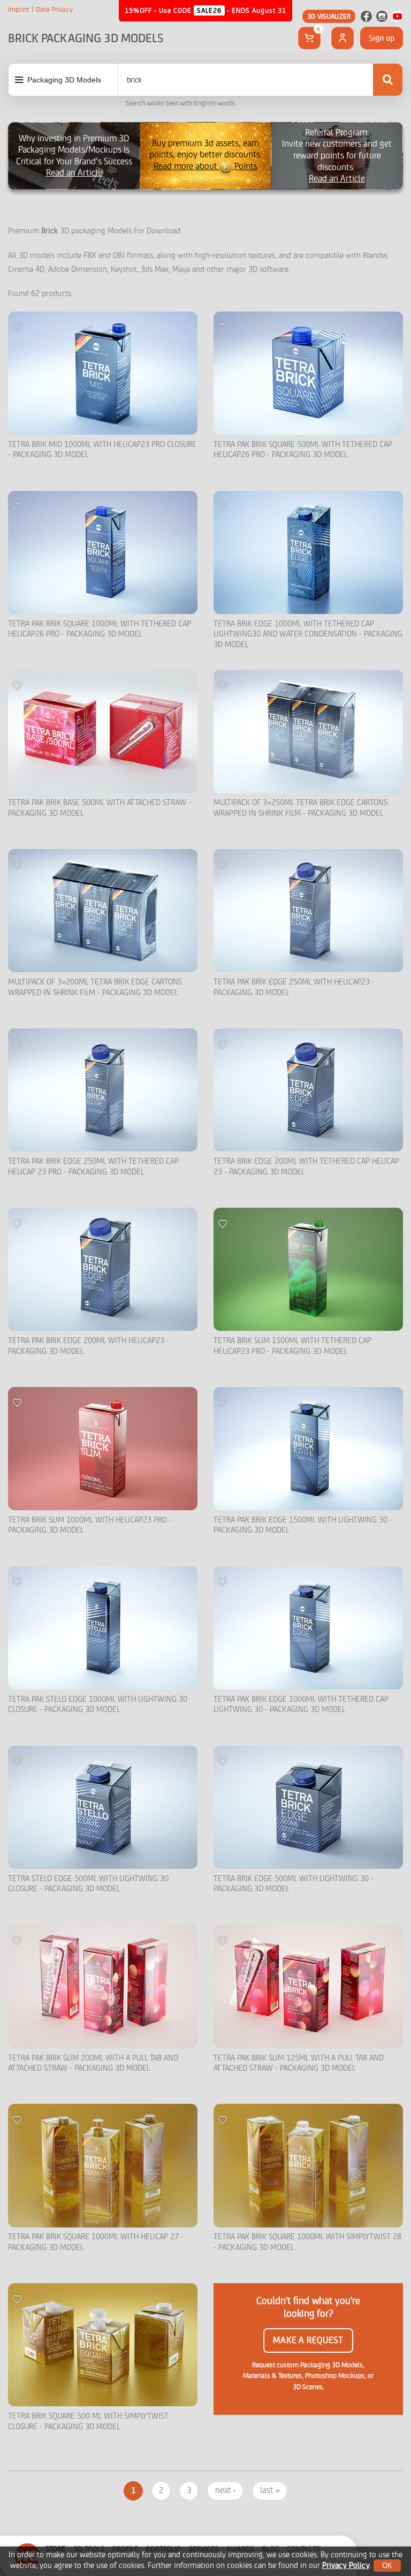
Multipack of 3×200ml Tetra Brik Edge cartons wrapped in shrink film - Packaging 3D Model (95, 987)
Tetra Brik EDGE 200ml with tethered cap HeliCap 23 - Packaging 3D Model (306, 1167)
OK (387, 2566)
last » (270, 2490)
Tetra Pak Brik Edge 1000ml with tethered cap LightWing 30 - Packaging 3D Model (301, 1705)
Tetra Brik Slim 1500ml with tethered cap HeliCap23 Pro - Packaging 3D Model (292, 1346)
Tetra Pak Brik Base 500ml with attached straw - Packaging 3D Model (100, 808)
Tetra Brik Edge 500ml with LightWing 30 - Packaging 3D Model (294, 1884)
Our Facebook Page (366, 16)
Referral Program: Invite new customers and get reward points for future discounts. (337, 156)
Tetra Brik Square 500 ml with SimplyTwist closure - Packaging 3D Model (88, 2422)
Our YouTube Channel (397, 16)
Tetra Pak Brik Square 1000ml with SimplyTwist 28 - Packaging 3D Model (307, 2242)
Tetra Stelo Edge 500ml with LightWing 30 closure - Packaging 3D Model (88, 1884)
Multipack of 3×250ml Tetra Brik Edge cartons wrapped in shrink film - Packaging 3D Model (300, 808)
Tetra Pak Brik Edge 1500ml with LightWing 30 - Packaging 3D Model (303, 1525)
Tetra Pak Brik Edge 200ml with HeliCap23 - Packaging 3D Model (89, 1346)
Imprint (18, 10)
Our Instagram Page (382, 16)
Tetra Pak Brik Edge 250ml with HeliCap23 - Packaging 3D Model (294, 987)
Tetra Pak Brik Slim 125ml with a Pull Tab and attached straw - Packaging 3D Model (299, 2063)
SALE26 (209, 10)
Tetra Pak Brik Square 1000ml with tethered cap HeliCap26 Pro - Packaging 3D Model (100, 629)
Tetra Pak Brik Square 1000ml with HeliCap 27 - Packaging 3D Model (96, 2242)
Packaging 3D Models (64, 80)
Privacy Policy (346, 2566)
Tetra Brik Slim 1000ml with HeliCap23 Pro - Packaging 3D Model (90, 1525)
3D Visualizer (329, 16)
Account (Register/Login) (342, 38)
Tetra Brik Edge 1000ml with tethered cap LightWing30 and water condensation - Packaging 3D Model (308, 634)
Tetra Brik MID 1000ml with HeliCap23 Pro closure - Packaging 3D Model (102, 450)
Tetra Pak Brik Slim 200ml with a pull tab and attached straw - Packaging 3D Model (93, 2063)
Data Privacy (54, 10)
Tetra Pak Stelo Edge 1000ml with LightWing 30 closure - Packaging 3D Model (98, 1705)
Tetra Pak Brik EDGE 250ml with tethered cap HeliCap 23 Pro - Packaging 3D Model (93, 1167)
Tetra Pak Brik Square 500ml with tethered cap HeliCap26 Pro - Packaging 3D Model (303, 450)
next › (225, 2490)
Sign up (382, 38)
